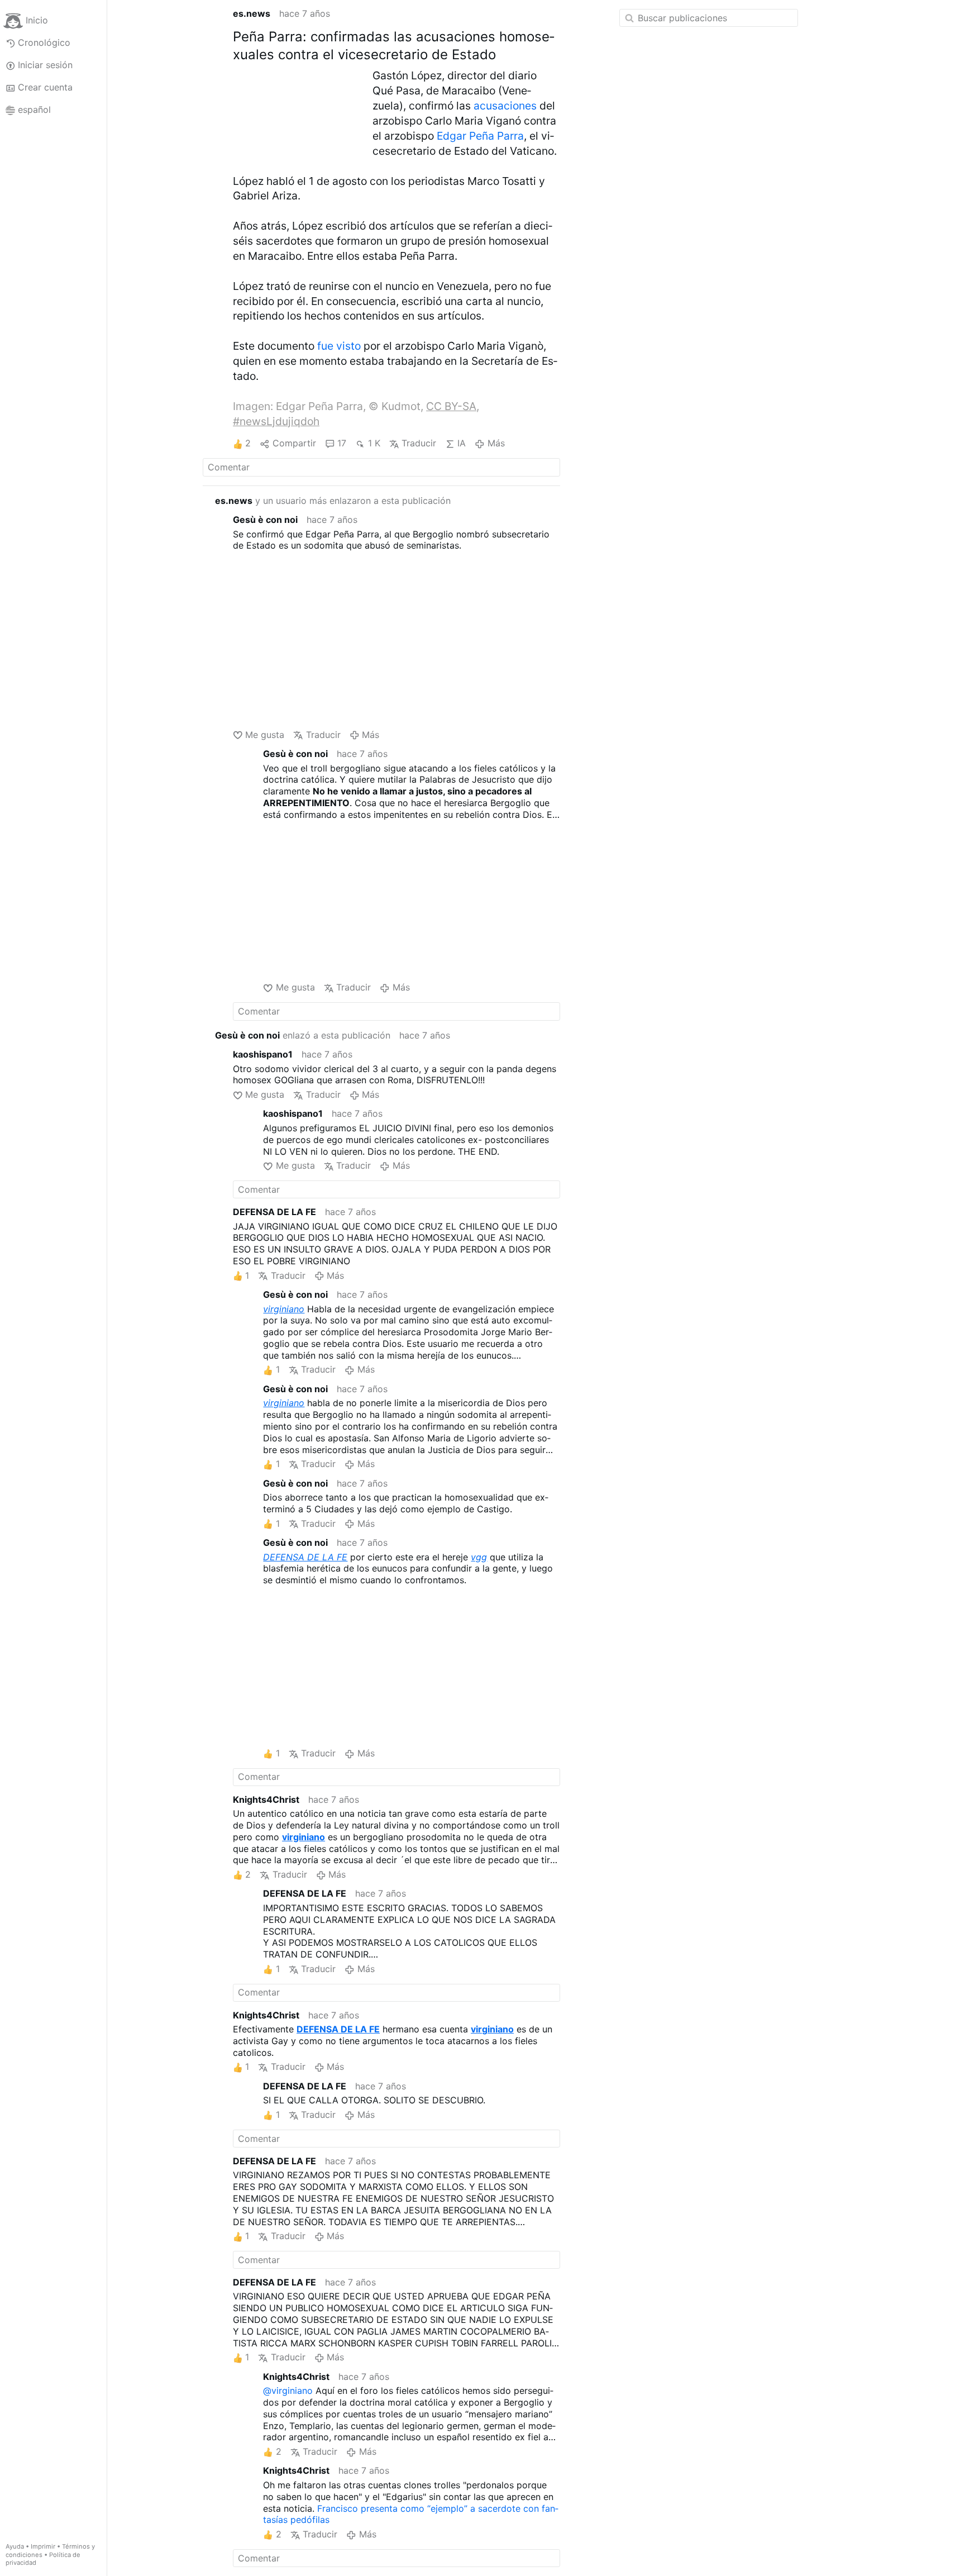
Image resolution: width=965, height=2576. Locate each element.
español (34, 109)
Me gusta (265, 735)
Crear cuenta (45, 87)
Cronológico (44, 42)
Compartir (294, 443)
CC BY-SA (451, 406)
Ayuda (15, 2546)
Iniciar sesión (45, 65)
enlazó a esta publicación (303, 1035)
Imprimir (43, 2546)
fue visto (339, 346)
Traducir (419, 443)
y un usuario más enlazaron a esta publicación (333, 501)
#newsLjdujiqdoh (276, 421)
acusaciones (505, 106)
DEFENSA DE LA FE (305, 1557)
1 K (374, 443)
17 (342, 443)
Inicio (37, 20)
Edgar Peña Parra (480, 136)
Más (496, 443)
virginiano (284, 1309)
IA (462, 443)
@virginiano (288, 2391)
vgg (479, 1557)
